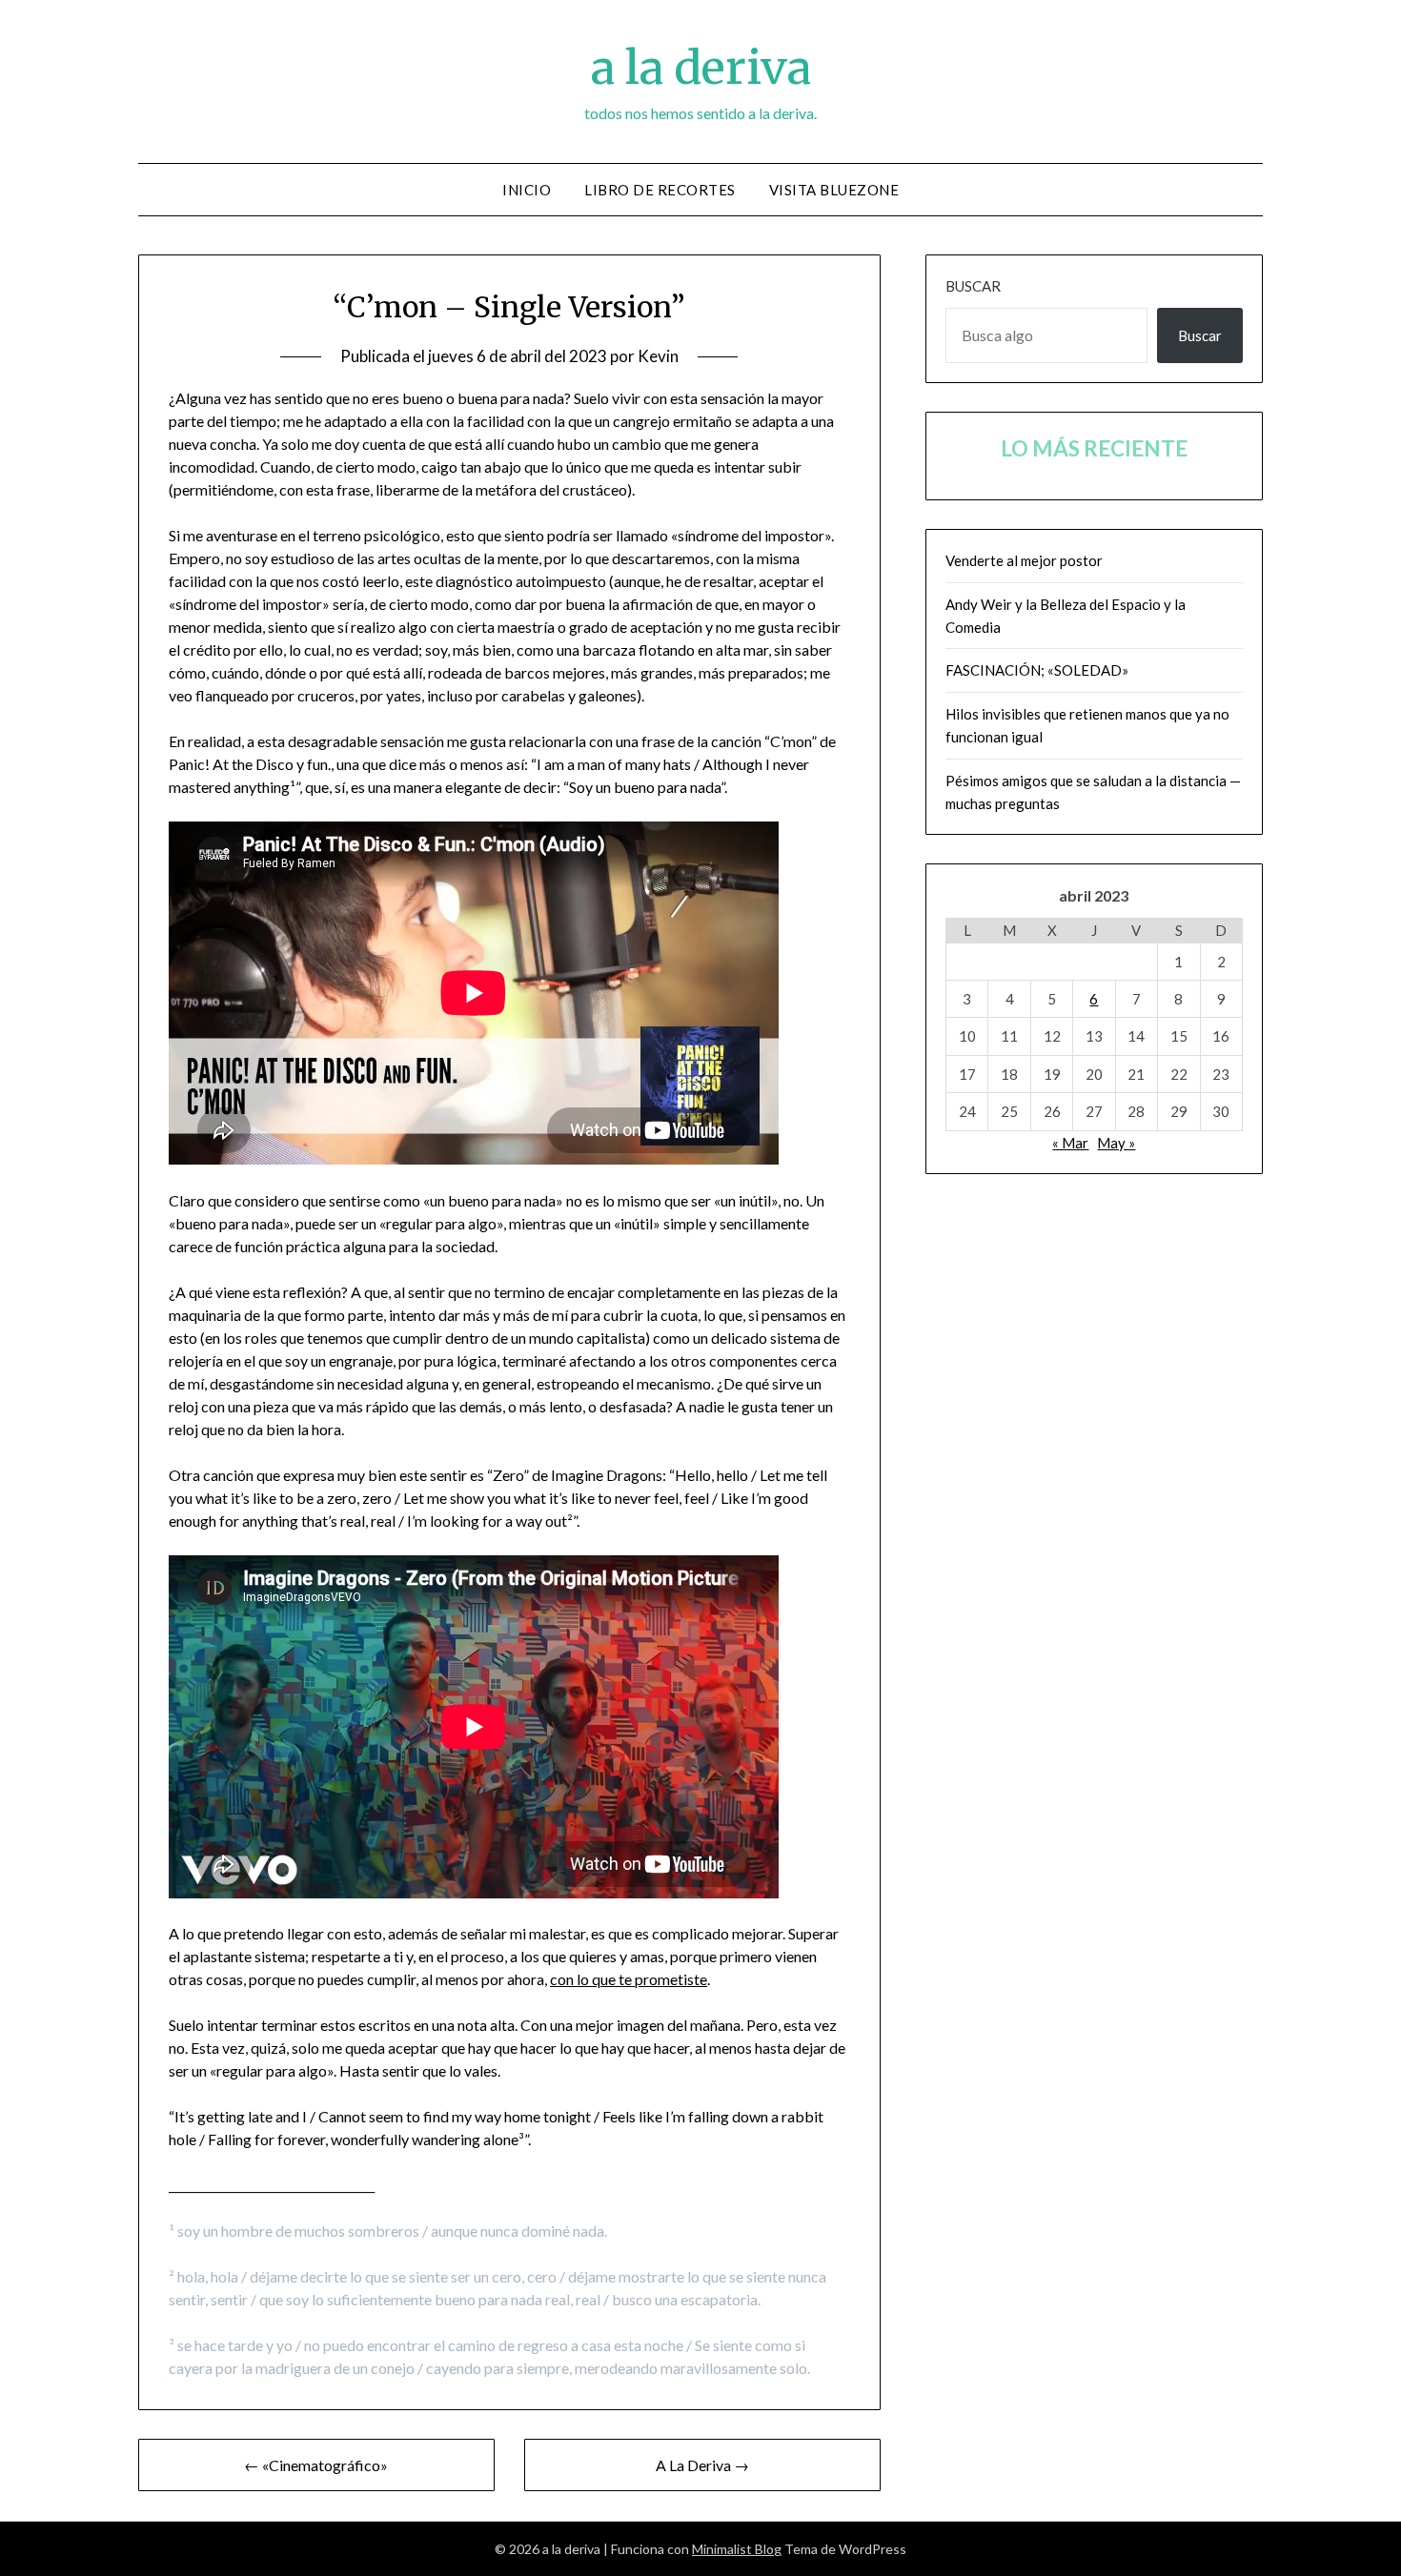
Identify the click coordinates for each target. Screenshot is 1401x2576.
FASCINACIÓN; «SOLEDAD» (1037, 670)
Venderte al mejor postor (1024, 560)
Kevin (658, 356)
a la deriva (701, 68)
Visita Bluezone (834, 190)
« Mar (1070, 1143)
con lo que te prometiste (629, 1979)
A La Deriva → (702, 2465)
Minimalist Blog (737, 2549)
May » (1116, 1143)
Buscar (973, 286)
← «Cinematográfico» (316, 2465)
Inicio (527, 190)
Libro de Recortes (660, 190)
